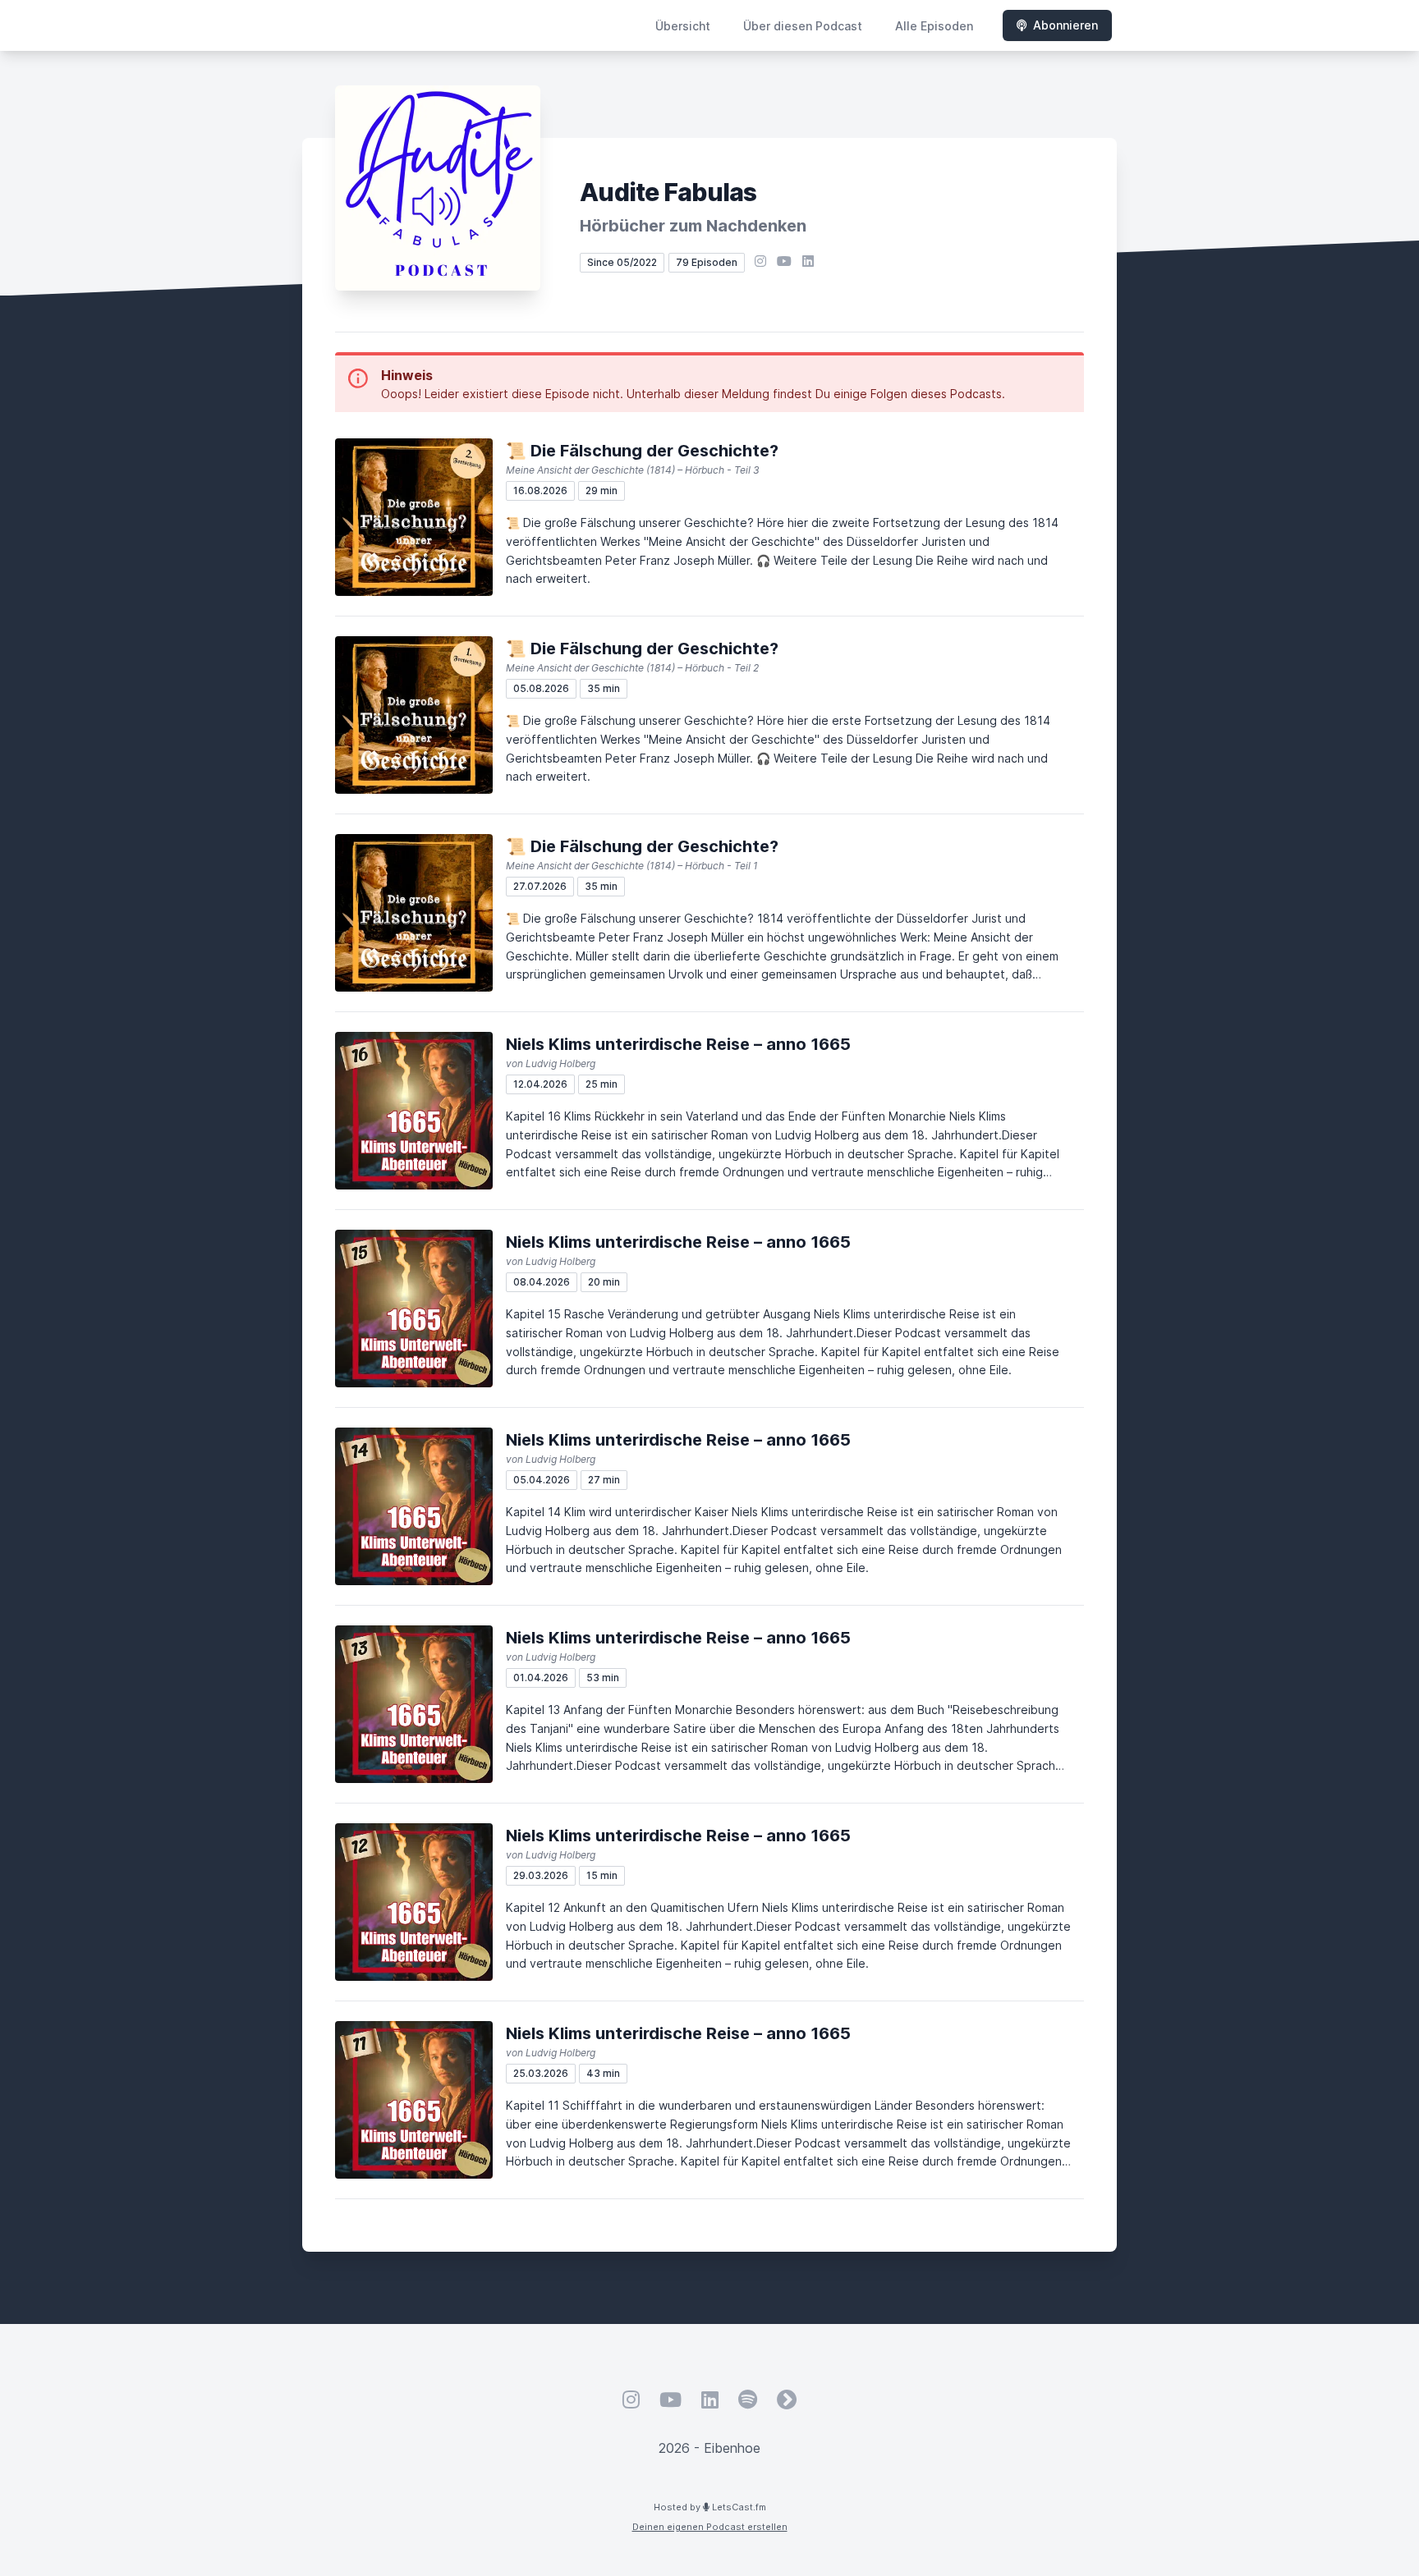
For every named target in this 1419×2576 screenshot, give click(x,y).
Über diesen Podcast (803, 26)
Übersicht (683, 26)
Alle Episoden (934, 26)
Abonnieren (1065, 25)
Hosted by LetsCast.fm (710, 2507)
